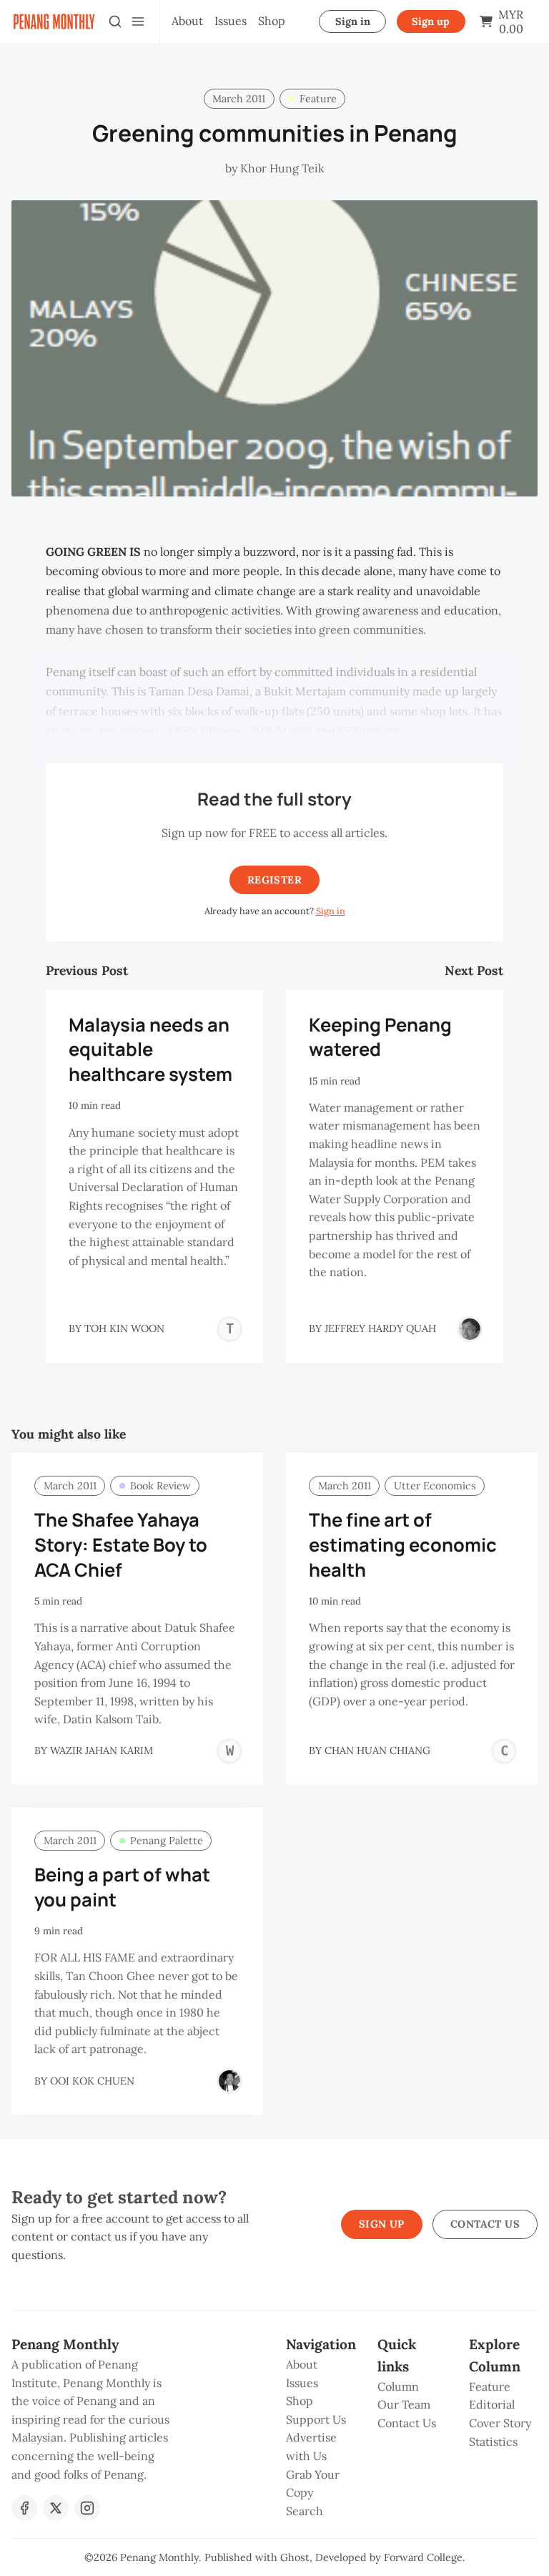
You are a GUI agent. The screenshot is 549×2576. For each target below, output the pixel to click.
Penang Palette (167, 1841)
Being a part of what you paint (122, 1887)
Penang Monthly (159, 2557)
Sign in (353, 21)
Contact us (485, 2224)
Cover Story (500, 2423)
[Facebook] (24, 2508)
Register (274, 880)
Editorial (492, 2404)
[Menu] (138, 21)
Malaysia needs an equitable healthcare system (150, 1050)
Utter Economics (435, 1486)
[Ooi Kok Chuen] (229, 2081)
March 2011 (239, 99)
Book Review (160, 1486)
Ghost (295, 2557)
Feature (318, 99)
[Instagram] (87, 2508)
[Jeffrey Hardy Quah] (470, 1329)
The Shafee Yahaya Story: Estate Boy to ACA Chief (121, 1545)
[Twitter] (56, 2508)
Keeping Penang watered (380, 1037)
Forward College (423, 2557)
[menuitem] (187, 21)
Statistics (493, 2442)
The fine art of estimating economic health (403, 1545)
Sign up (431, 21)
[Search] (115, 21)
